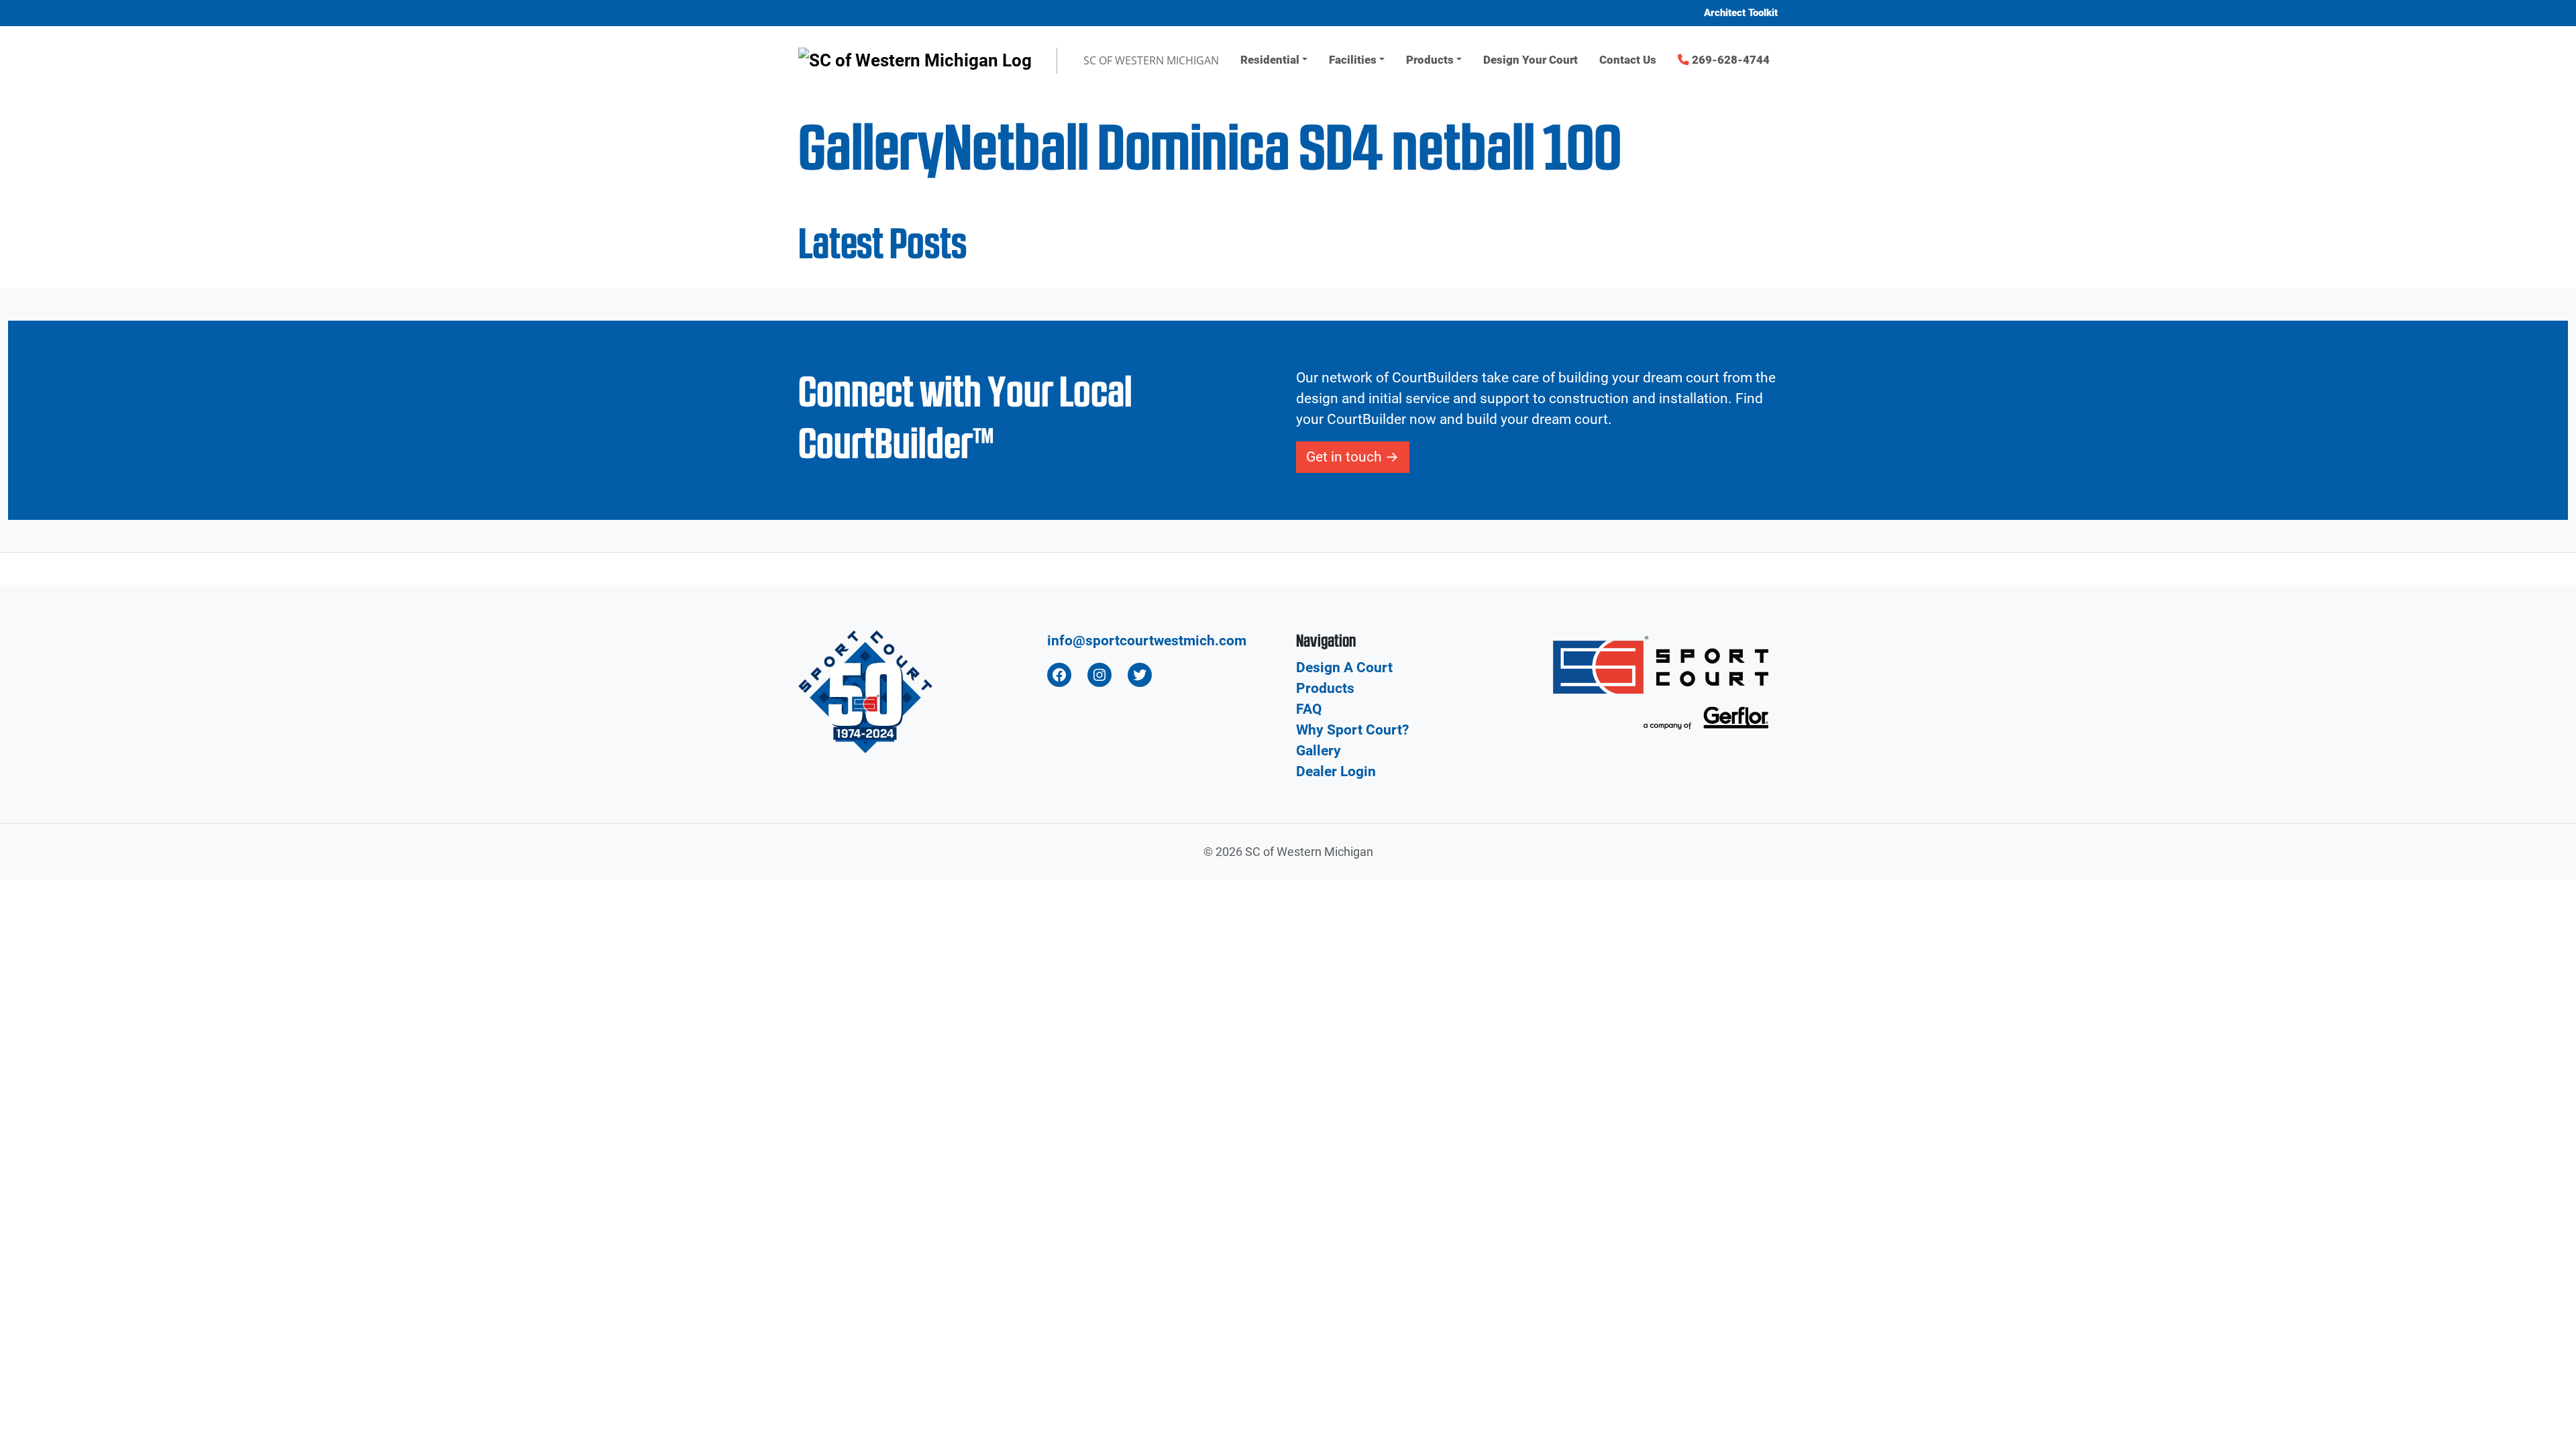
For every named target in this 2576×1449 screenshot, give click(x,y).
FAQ (1309, 709)
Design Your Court (1531, 60)
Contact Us (1628, 60)
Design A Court (1344, 667)
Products (1430, 60)
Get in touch (1344, 457)
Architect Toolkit (1741, 13)
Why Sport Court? (1352, 730)
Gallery (1319, 751)
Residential (1270, 60)
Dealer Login (1336, 771)
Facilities (1353, 60)
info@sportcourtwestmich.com (1147, 641)
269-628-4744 (1729, 60)
